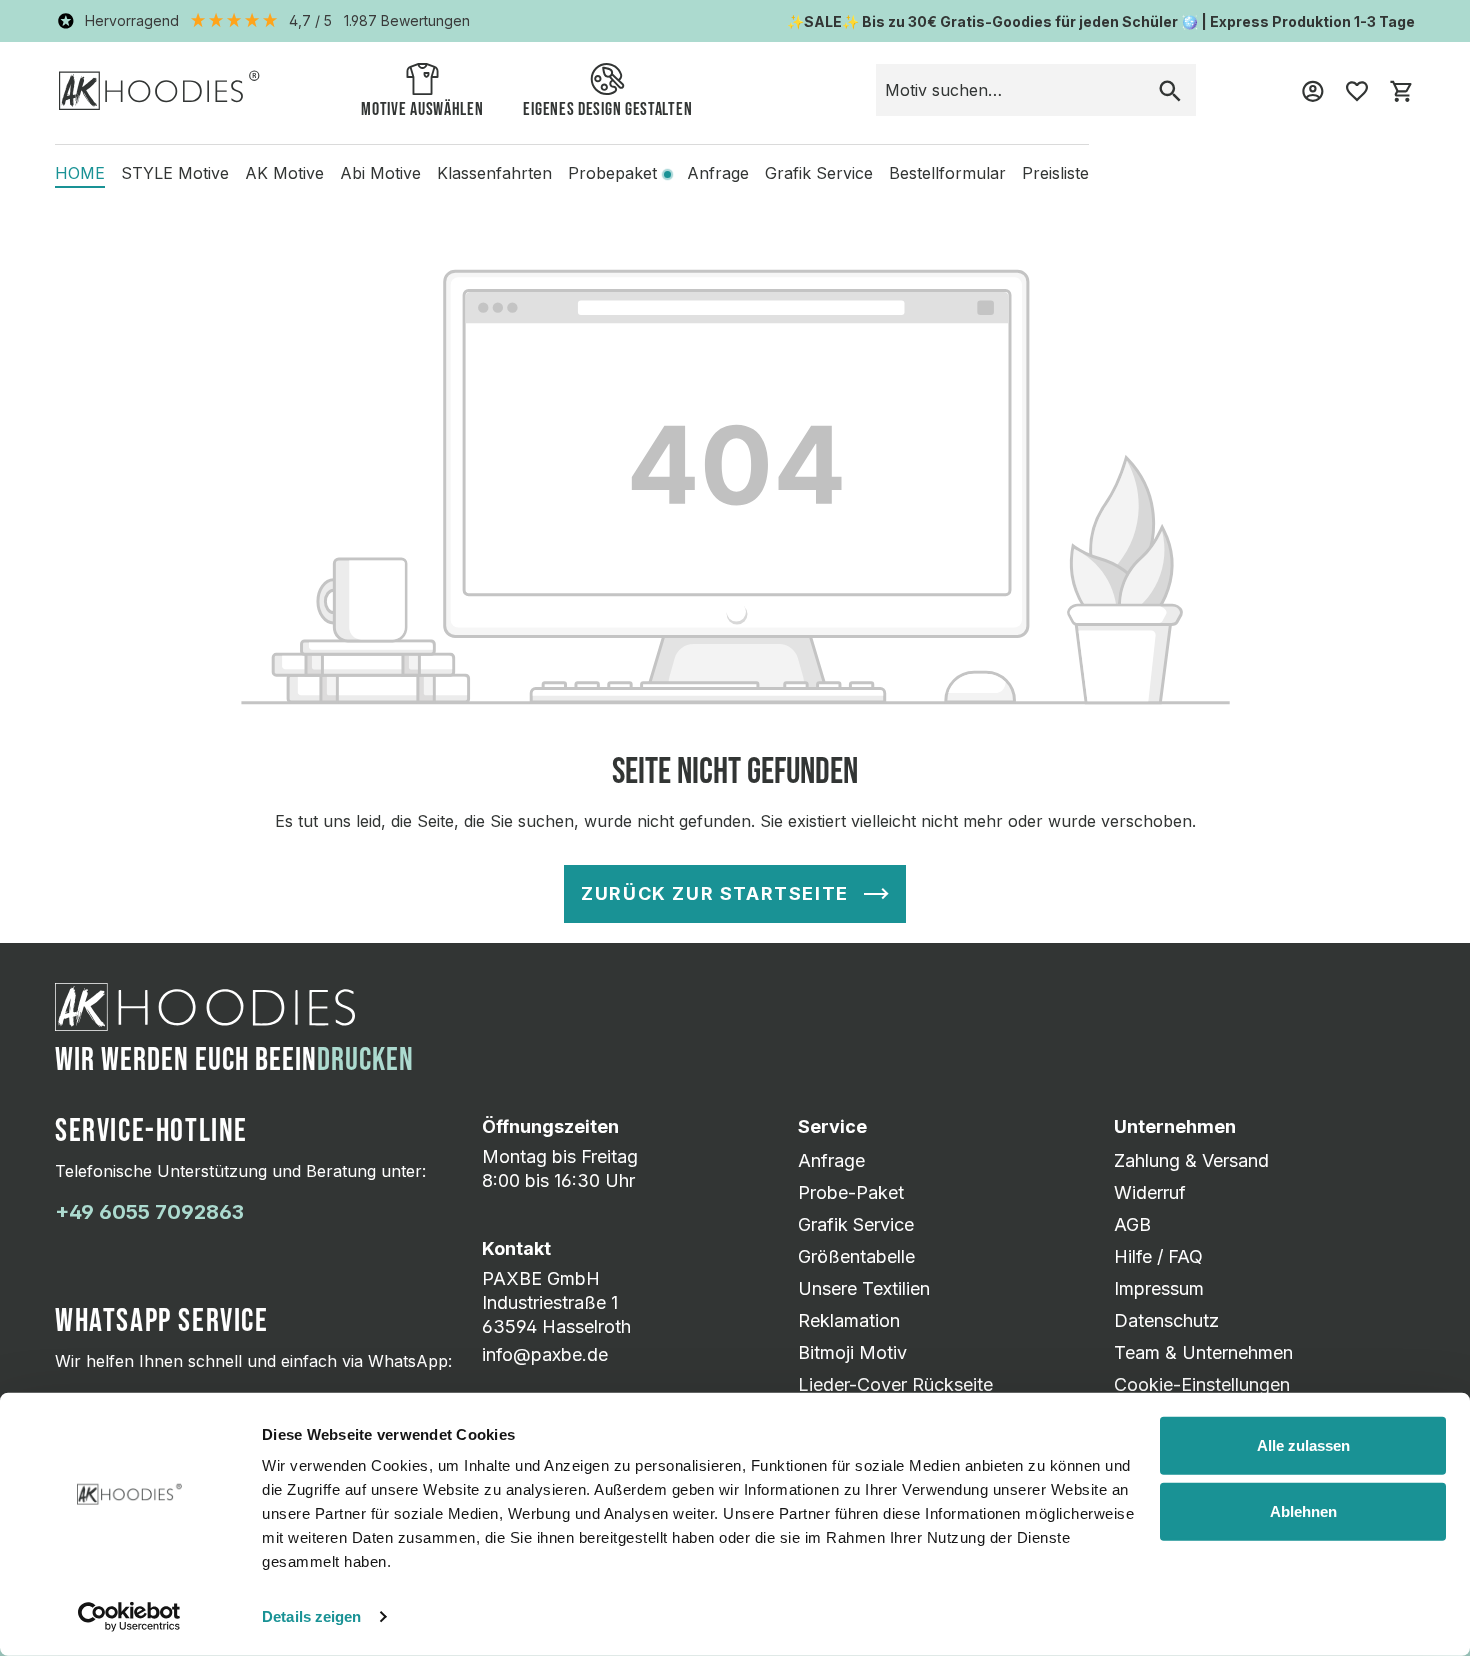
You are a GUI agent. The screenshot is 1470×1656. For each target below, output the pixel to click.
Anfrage (831, 1160)
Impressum (1159, 1288)
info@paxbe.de (545, 1354)
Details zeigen (311, 1616)
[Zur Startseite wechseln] (159, 89)
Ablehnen (1303, 1510)
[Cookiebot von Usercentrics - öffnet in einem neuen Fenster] (129, 1617)
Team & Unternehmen (1203, 1352)
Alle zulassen (1303, 1445)
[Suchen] (1170, 90)
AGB (1132, 1224)
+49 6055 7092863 (149, 1212)
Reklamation (849, 1320)
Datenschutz (1166, 1320)
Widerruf (1150, 1192)
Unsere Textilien (864, 1288)
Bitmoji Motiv (852, 1352)
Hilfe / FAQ (1158, 1256)
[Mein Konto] (1313, 90)
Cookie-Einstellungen (1202, 1384)
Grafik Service (856, 1224)
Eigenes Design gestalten (607, 109)
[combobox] (1010, 90)
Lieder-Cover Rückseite (895, 1384)
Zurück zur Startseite (715, 893)
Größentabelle (856, 1256)
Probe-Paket (851, 1192)
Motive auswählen (422, 109)
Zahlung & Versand (1191, 1160)
